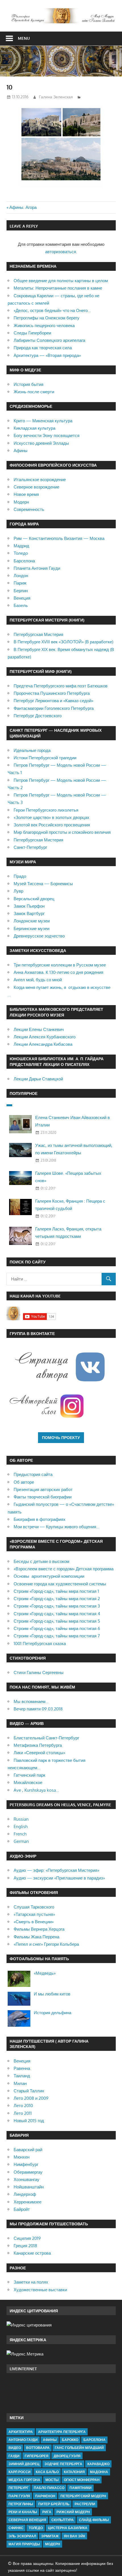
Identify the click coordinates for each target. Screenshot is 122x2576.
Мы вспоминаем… (31, 1701)
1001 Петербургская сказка (40, 1643)
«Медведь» (45, 1973)
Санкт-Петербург (30, 847)
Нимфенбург (26, 2164)
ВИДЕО (15, 2448)
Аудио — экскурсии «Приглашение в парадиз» (59, 1878)
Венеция (22, 598)
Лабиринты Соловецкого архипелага (49, 340)
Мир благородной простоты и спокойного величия (62, 832)
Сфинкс (16, 2528)
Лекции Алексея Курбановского (45, 1037)
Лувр (18, 891)
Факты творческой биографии (43, 1497)
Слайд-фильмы (94, 2520)
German (21, 1841)
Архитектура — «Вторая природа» (47, 355)
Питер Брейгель (54, 2504)
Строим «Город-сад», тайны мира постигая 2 (57, 1599)
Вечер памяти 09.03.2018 (38, 1709)
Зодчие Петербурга (63, 2464)
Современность (29, 509)
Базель (21, 605)
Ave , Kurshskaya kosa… (36, 1790)
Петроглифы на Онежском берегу (47, 318)
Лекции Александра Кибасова (43, 1044)
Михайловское (28, 1782)
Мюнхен (22, 2157)
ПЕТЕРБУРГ (19, 2488)
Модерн (21, 502)
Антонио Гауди (23, 2440)
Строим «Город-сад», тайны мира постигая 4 (57, 1614)
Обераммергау (28, 2172)
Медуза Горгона (24, 2480)
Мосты (52, 2480)
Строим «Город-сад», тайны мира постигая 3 (57, 1606)
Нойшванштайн (29, 2187)
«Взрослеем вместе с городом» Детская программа (64, 1569)
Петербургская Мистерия (38, 634)
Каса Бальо (47, 2472)
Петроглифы (21, 2504)
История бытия (29, 384)
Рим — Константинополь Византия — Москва (59, 538)
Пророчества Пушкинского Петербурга (52, 693)
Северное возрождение (36, 487)
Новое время (26, 494)
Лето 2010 (23, 2106)
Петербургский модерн (83, 2496)
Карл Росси (20, 2472)
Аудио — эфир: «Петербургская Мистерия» (56, 1870)
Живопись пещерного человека (44, 326)
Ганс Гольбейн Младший (79, 2448)
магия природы (24, 2544)
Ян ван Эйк (74, 2536)
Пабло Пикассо (49, 2488)
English (21, 1827)
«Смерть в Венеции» (34, 1922)
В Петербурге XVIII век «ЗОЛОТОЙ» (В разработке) (63, 642)
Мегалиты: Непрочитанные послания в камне (58, 288)
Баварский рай (28, 2150)
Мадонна (99, 2472)
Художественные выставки (40, 2290)
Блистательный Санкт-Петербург (46, 1738)
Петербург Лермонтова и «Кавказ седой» (53, 701)
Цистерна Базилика (68, 2528)
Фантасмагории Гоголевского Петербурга (54, 708)
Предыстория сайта (33, 1474)
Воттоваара (38, 2448)
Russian (21, 1819)
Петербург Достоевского (38, 716)
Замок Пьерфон (29, 906)
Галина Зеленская (56, 97)
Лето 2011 (23, 2113)
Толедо (21, 553)
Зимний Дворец (24, 2464)
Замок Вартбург (29, 913)
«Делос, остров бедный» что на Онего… (52, 310)
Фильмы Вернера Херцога (39, 1929)
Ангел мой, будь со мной (38, 980)
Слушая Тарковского (34, 1907)
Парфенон (45, 2496)
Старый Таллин (29, 2091)
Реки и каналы (23, 2512)
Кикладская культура (34, 428)
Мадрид (21, 546)
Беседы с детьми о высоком (41, 1561)
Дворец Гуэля (67, 2456)
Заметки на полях (31, 2282)
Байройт (22, 2209)
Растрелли (85, 2504)
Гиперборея (37, 2456)
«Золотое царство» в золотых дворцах (51, 817)
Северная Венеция (27, 2520)
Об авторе (24, 1482)
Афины (21, 451)
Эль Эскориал (22, 2536)
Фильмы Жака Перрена (36, 1937)
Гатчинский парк (30, 1775)
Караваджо (98, 2464)
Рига (47, 2512)
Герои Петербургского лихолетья (46, 810)
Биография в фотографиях (40, 1519)
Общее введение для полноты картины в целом (61, 281)
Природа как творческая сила (43, 348)
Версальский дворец (34, 899)
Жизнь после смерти (34, 392)
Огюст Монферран (82, 2480)
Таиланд (22, 2076)
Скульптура (63, 2520)
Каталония (74, 2472)
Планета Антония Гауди (37, 568)
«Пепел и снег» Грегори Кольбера (46, 1944)
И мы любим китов (52, 1994)
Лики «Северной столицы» (39, 1753)
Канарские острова (32, 2253)
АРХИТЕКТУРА (21, 2432)
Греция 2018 (25, 2246)
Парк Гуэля (19, 2496)
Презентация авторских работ (43, 1489)
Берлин (21, 591)
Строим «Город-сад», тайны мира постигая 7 (57, 1636)
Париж (20, 583)
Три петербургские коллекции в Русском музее (60, 965)
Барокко (70, 2440)
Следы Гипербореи (32, 333)
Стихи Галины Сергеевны (39, 1672)
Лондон (21, 576)
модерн (53, 2544)
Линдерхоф (25, 2194)
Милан (20, 2083)
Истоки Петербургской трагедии (45, 758)
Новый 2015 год (29, 2121)
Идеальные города (32, 750)
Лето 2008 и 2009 (31, 2098)
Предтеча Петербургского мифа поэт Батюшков (61, 686)
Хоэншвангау (27, 2179)
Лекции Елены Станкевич (39, 1029)
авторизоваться (61, 252)
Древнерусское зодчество (39, 936)
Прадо (20, 876)
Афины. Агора (23, 207)
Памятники (81, 2488)
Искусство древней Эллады (41, 443)
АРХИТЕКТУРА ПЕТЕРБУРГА (62, 2432)
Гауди (14, 2456)
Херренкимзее (28, 2202)
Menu (24, 38)
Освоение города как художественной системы (60, 1584)
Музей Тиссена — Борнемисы (43, 884)
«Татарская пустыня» (34, 1914)
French (20, 1834)
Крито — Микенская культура (43, 421)
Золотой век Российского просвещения (52, 825)
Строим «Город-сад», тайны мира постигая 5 (57, 1621)
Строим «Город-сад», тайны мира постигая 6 (57, 1628)
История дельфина (52, 2013)
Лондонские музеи (32, 921)
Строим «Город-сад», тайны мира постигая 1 (56, 1591)
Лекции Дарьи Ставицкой (38, 1079)
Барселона (24, 561)
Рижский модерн (73, 2512)
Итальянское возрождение (40, 480)
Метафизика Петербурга (38, 1745)
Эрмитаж (50, 2536)
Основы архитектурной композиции (49, 1576)
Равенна (22, 2068)
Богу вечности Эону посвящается (47, 435)
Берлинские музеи (31, 929)
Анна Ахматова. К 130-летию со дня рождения (58, 972)
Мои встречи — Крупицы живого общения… (56, 1527)
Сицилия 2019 (27, 2238)
